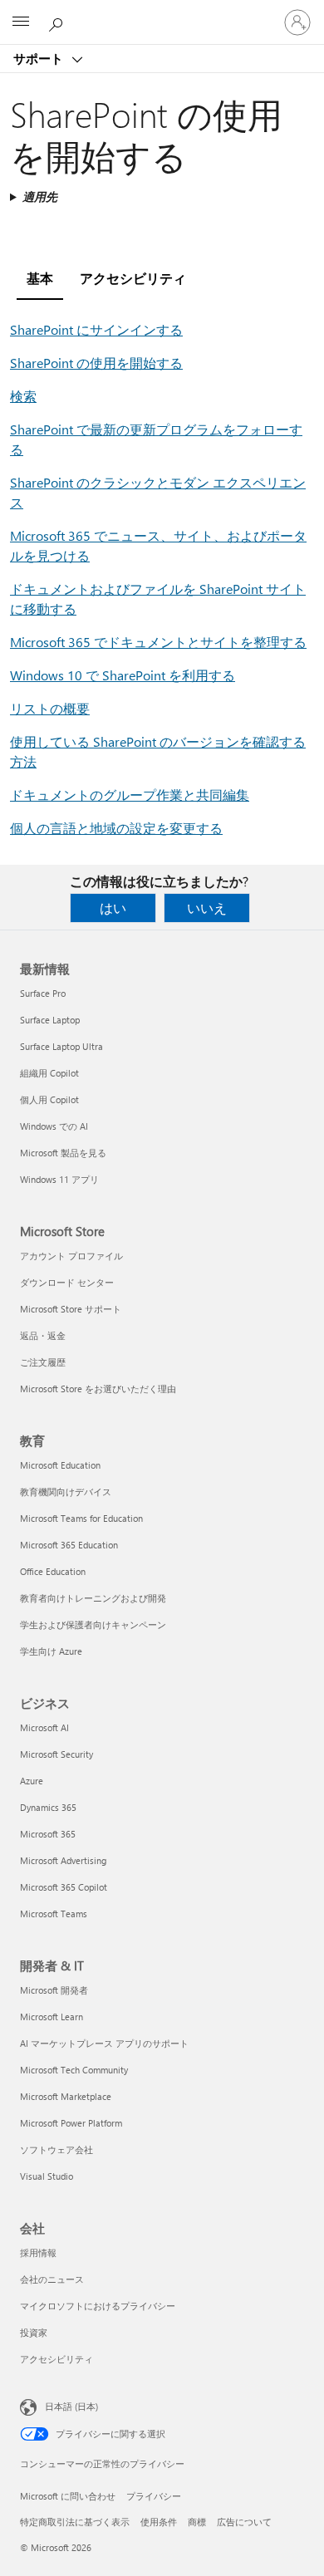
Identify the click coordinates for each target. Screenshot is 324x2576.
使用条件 (159, 2522)
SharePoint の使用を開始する (96, 363)
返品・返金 (43, 1335)
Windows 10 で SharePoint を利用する (123, 675)
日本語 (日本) (71, 2406)
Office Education (53, 1571)
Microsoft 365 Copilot (64, 1887)
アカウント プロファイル (71, 1256)
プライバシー (154, 2496)
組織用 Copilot (49, 1073)
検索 (23, 396)
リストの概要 (50, 708)
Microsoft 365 (48, 1834)
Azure (32, 1781)
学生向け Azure (51, 1651)
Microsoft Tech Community (74, 2070)
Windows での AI (54, 1126)
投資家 (34, 2332)
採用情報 (38, 2252)
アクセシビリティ (56, 2359)
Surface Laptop (50, 1020)
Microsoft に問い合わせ (68, 2496)
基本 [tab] (40, 278)
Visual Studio (47, 2176)
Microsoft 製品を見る (63, 1153)
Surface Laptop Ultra (61, 1046)
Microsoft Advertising (63, 1860)
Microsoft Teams (54, 1914)
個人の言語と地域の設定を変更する (116, 828)
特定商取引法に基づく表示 (75, 2522)
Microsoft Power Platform (71, 2123)
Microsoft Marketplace (66, 2096)
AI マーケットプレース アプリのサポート (104, 2043)
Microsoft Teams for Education (81, 1518)
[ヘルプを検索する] (58, 22)
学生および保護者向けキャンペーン (93, 1624)
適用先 (40, 196)
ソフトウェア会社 (56, 2149)
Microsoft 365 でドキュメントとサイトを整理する (158, 642)
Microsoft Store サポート (71, 1309)
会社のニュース (52, 2279)
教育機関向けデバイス (66, 1492)
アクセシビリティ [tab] (133, 278)
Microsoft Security (56, 1754)
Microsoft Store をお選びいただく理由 (98, 1389)
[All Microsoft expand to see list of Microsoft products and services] (21, 22)
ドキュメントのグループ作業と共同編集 (130, 795)
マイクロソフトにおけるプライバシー (98, 2306)
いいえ (207, 908)
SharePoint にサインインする (96, 329)
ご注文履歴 (43, 1362)
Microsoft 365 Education (69, 1545)
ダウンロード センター (67, 1282)
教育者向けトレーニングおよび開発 (93, 1598)
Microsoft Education (60, 1465)
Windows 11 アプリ (59, 1179)
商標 (197, 2522)
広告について (244, 2522)
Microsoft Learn (52, 2017)
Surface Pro (43, 993)
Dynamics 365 (48, 1807)
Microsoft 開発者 (54, 1990)
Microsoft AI (44, 1727)
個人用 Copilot (49, 1099)
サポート (40, 58)
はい (113, 908)
